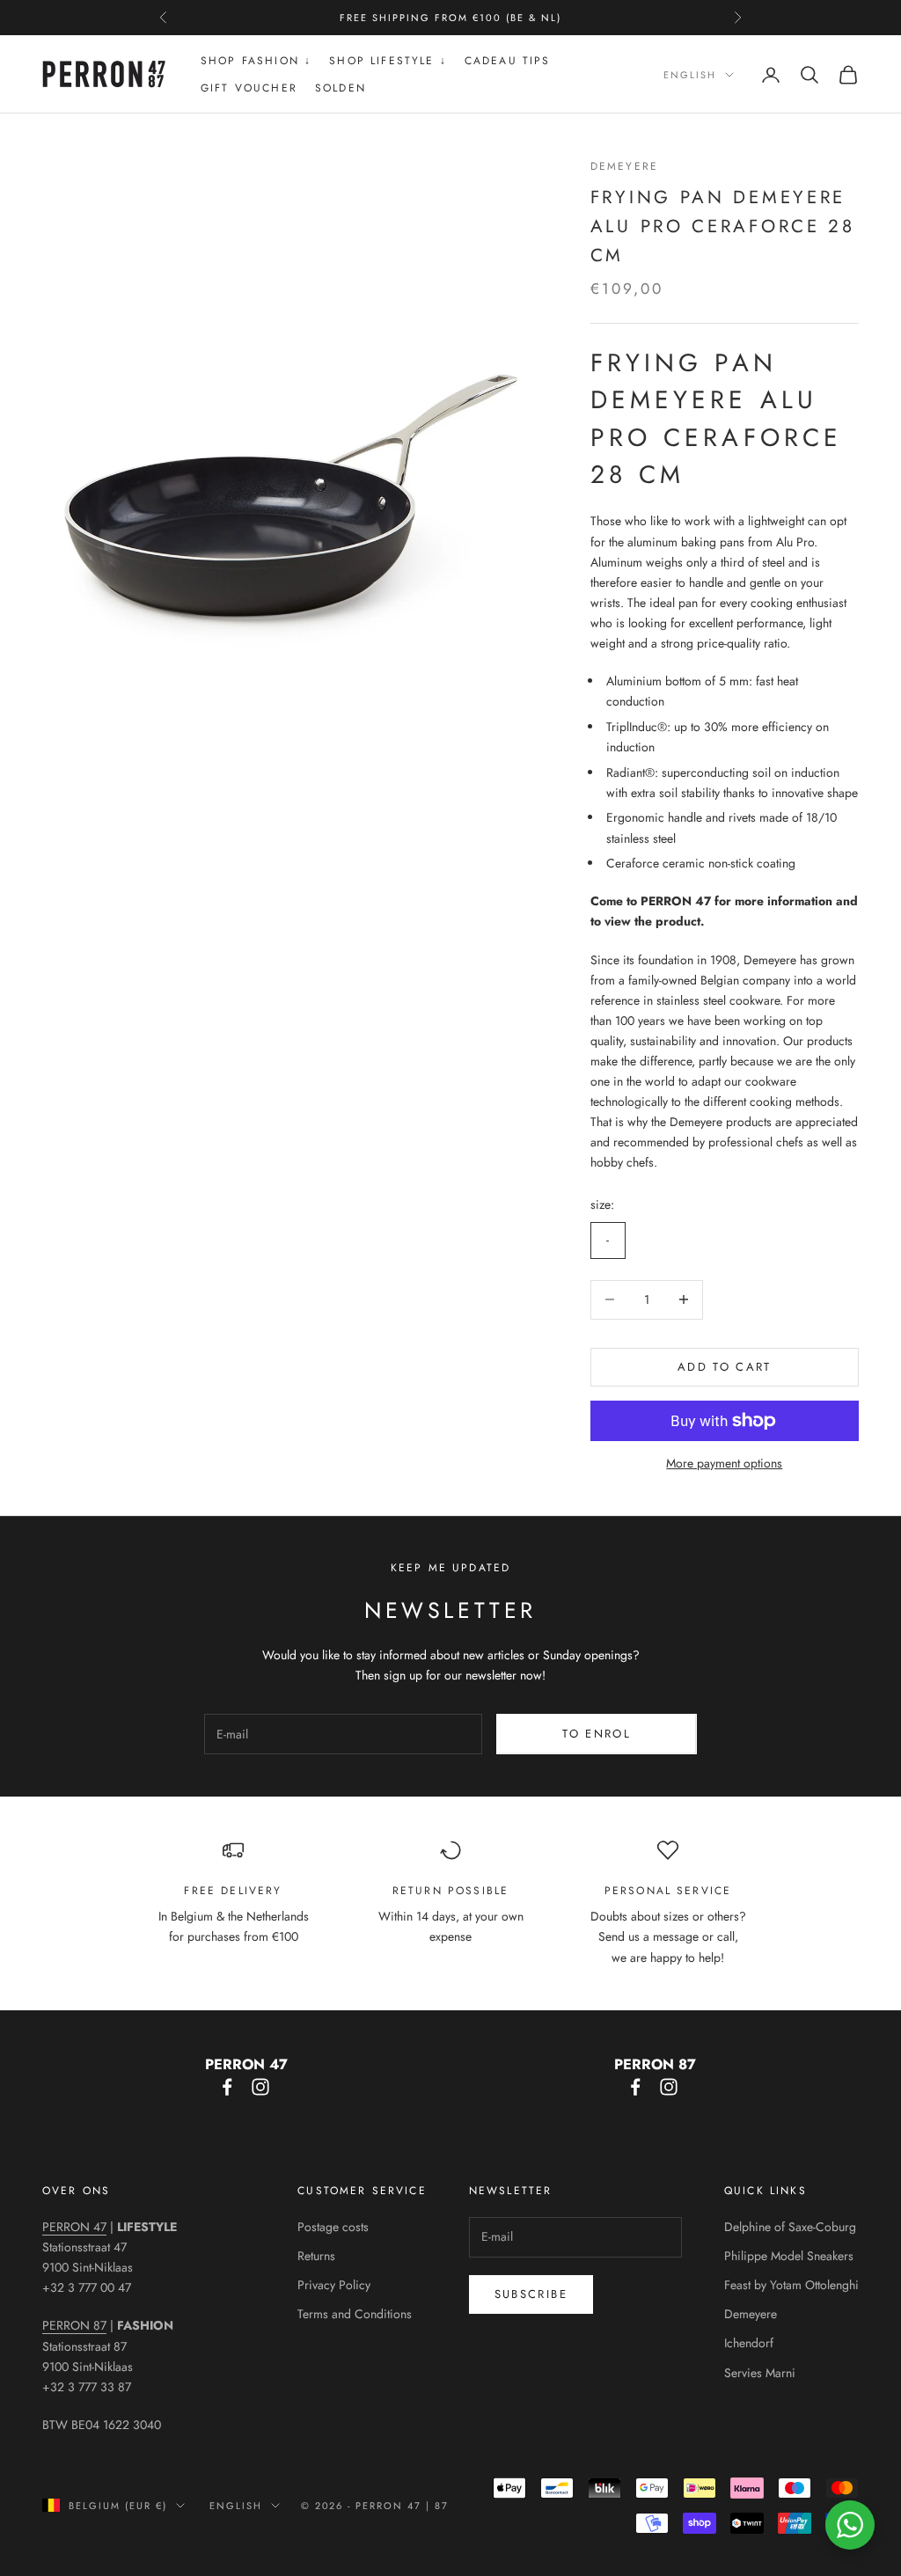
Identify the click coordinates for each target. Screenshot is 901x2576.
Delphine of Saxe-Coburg (790, 2227)
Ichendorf (749, 2343)
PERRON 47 (74, 2227)
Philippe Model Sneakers (789, 2256)
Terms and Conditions (355, 2314)
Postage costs (333, 2227)
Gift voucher (249, 88)
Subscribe (531, 2294)
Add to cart (725, 1367)
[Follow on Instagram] (260, 2087)
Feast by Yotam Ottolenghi (791, 2285)
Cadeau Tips (508, 61)
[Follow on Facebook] (227, 2087)
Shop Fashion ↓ (256, 61)
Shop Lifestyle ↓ (388, 61)
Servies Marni (760, 2373)
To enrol (597, 1734)
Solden (341, 88)
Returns (316, 2256)
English (690, 75)
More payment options (724, 1463)
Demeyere (624, 166)
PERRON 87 (74, 2325)
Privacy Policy (334, 2285)
